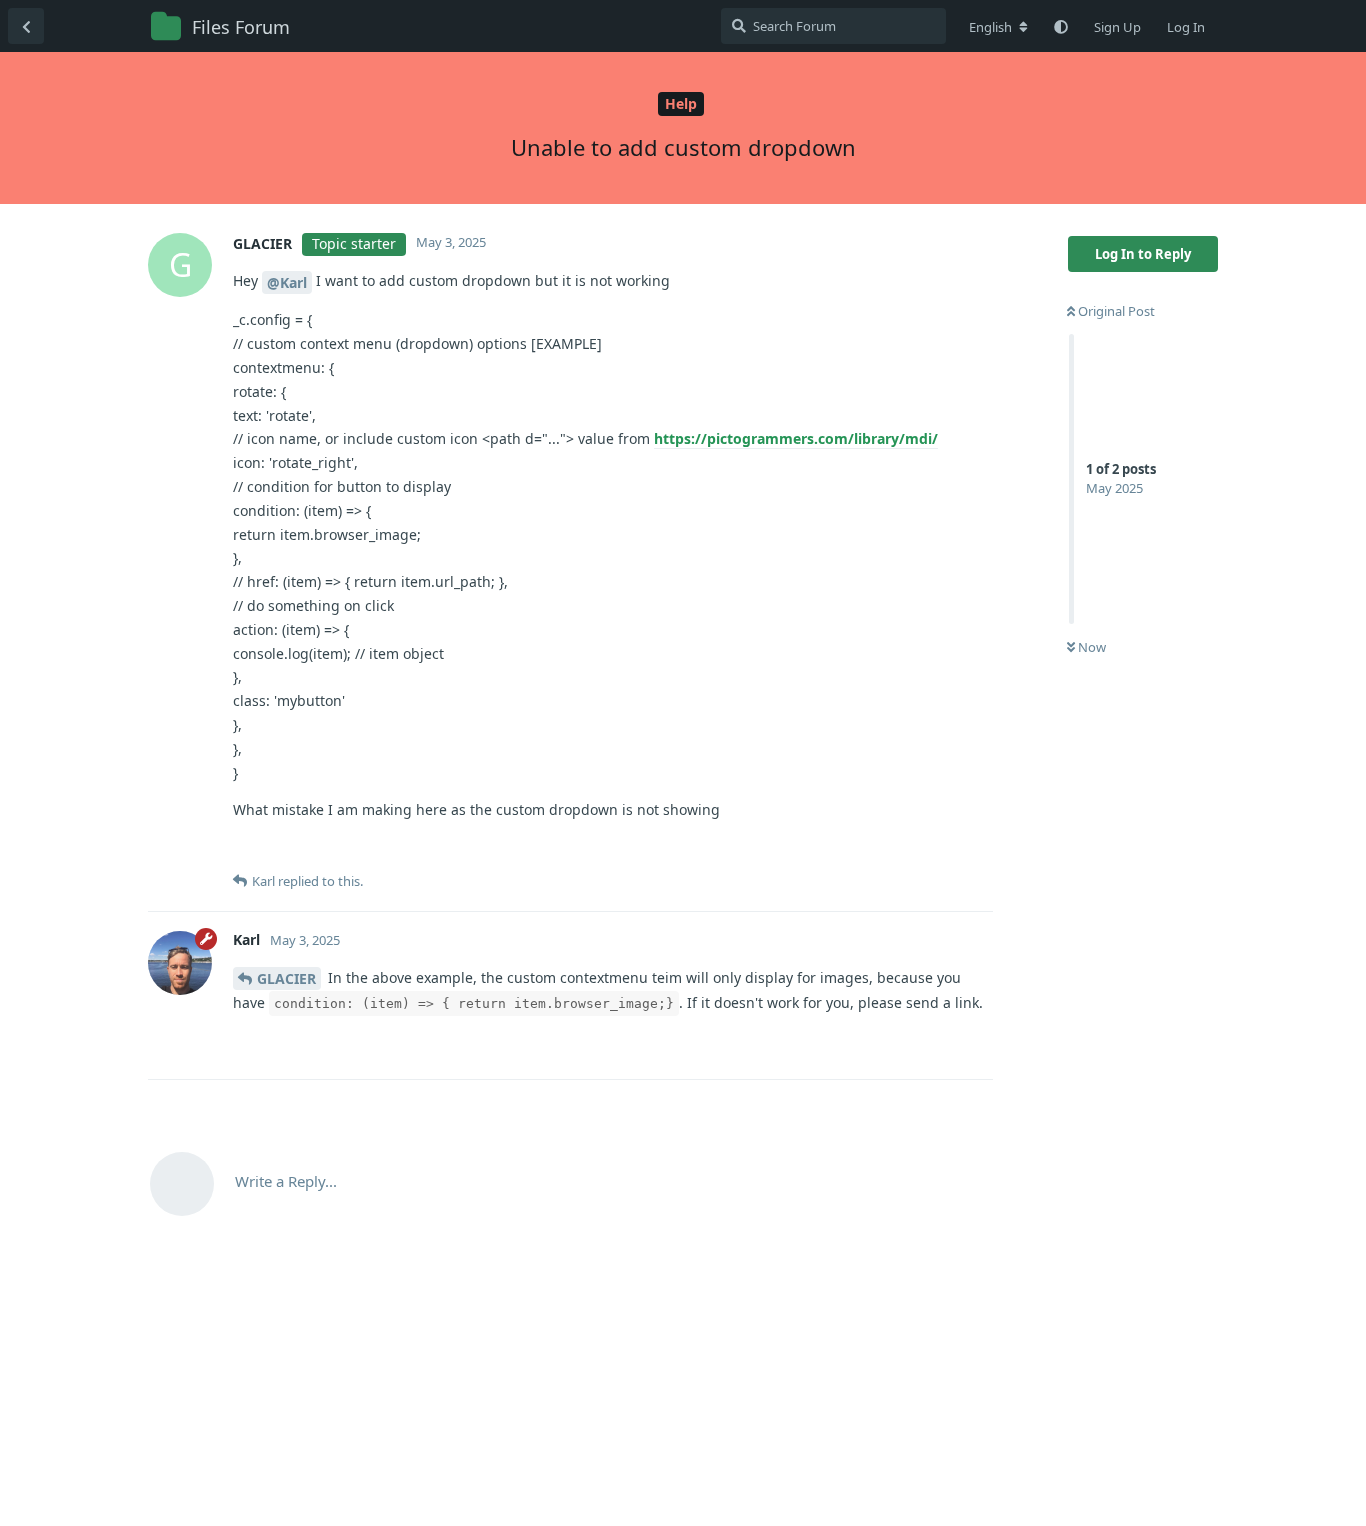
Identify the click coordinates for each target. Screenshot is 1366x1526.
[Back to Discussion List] (26, 26)
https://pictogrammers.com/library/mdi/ (796, 438)
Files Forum (241, 27)
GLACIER (286, 978)
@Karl (287, 282)
